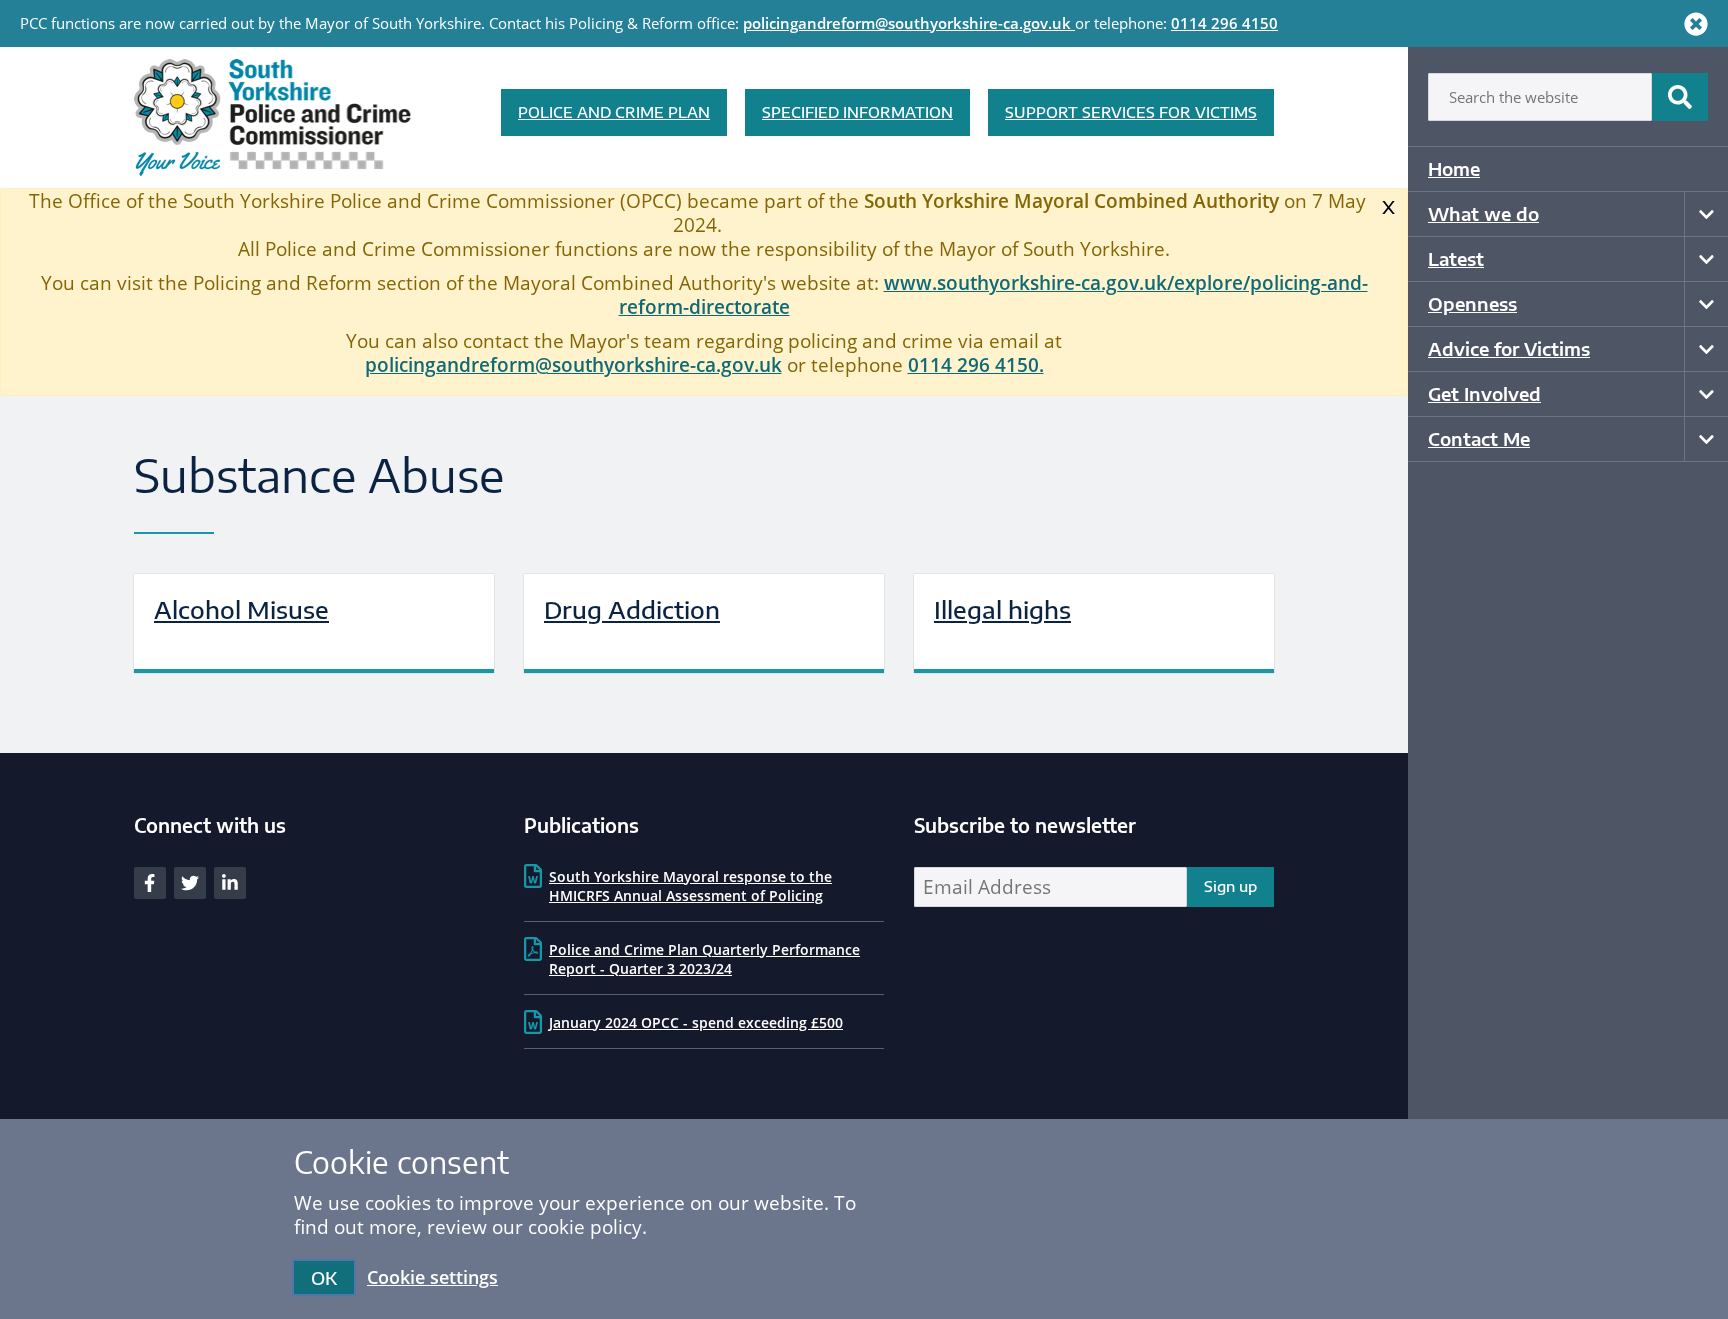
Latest (1456, 258)
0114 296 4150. (976, 365)
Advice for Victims (1509, 348)
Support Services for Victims (1131, 112)
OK (324, 1277)
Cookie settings (432, 1277)
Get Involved (1484, 393)
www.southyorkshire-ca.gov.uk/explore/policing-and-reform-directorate (993, 295)
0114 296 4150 (1224, 23)
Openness (1472, 303)
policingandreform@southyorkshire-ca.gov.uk (907, 23)
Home (1454, 168)
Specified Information (857, 112)
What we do (1483, 213)
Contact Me (1479, 438)
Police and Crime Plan (614, 112)
